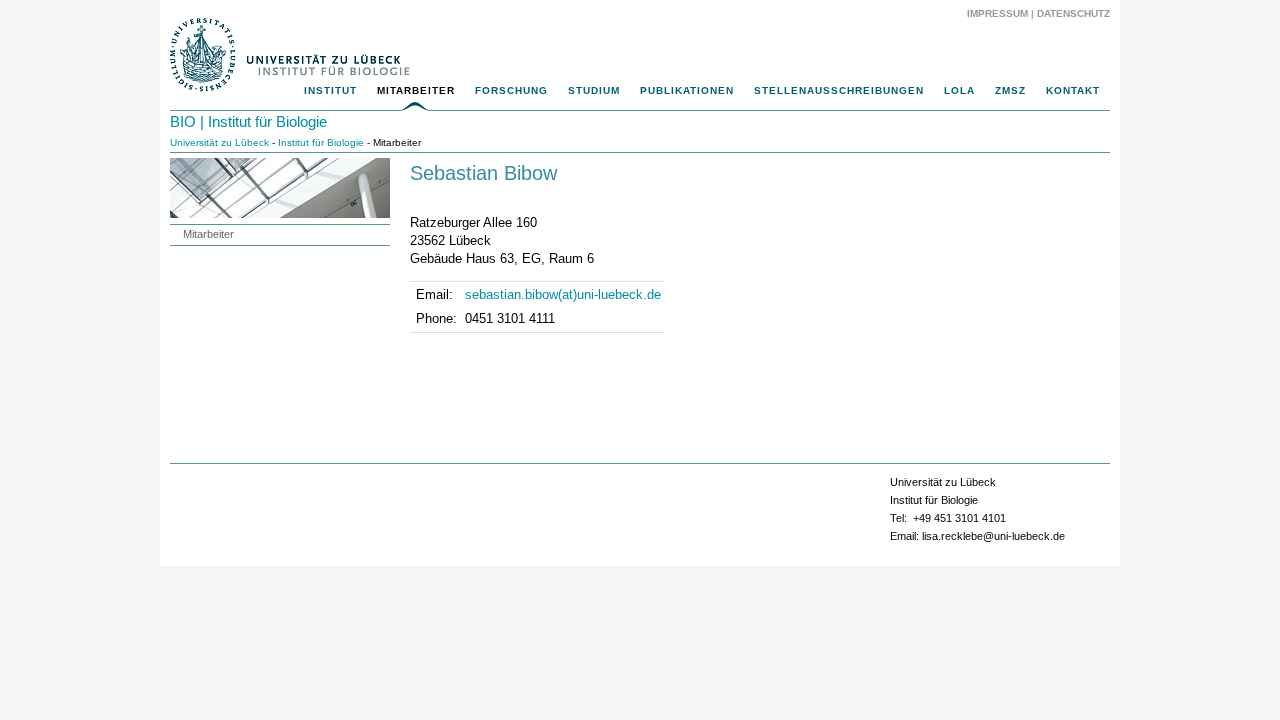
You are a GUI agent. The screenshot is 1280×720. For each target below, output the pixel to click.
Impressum (997, 13)
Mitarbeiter (416, 90)
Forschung (511, 90)
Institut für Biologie (321, 142)
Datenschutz (1073, 13)
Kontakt (1073, 90)
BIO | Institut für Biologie (248, 121)
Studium (594, 90)
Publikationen (687, 90)
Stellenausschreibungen (839, 90)
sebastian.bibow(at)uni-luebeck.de (563, 294)
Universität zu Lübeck (219, 142)
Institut (330, 90)
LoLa (959, 90)
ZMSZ (1010, 90)
